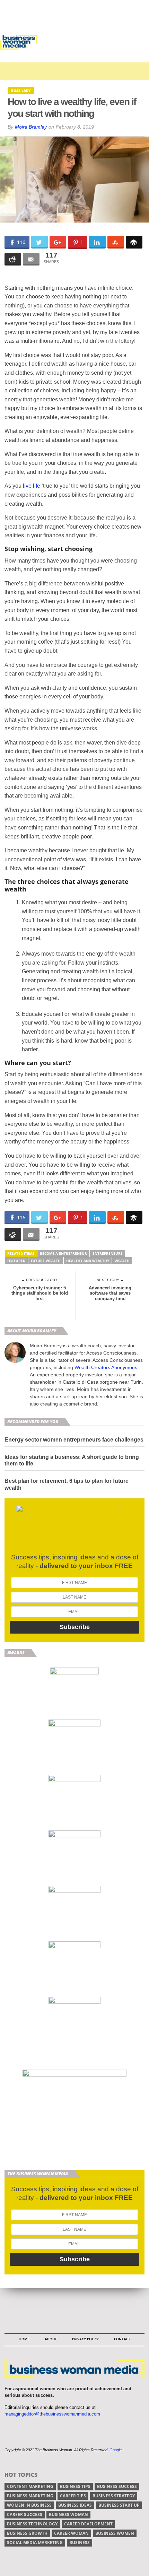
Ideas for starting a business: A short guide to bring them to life (72, 1460)
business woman (68, 2514)
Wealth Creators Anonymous (106, 1367)
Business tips (75, 2486)
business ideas (75, 2505)
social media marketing (35, 2543)
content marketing (30, 2486)
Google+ (117, 2450)
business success (117, 2486)
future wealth (46, 1261)
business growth (27, 2533)
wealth (122, 1261)
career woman (71, 2533)
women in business (29, 2505)
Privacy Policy (85, 2339)
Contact (122, 2339)
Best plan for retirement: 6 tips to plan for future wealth (67, 1484)
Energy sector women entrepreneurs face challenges (74, 1440)
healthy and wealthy (88, 1261)
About (51, 2339)
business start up (119, 2505)
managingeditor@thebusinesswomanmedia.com (52, 2414)
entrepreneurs (108, 1253)
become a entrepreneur (63, 1253)
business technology (32, 2524)
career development (88, 2524)
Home (24, 2339)
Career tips (73, 2496)
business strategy (114, 2496)
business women (115, 2533)
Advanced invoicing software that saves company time (110, 1293)
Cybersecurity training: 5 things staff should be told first (40, 1293)
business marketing (30, 2496)
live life (32, 486)
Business (80, 2543)
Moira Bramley (31, 127)
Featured (16, 1261)
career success (25, 2514)
